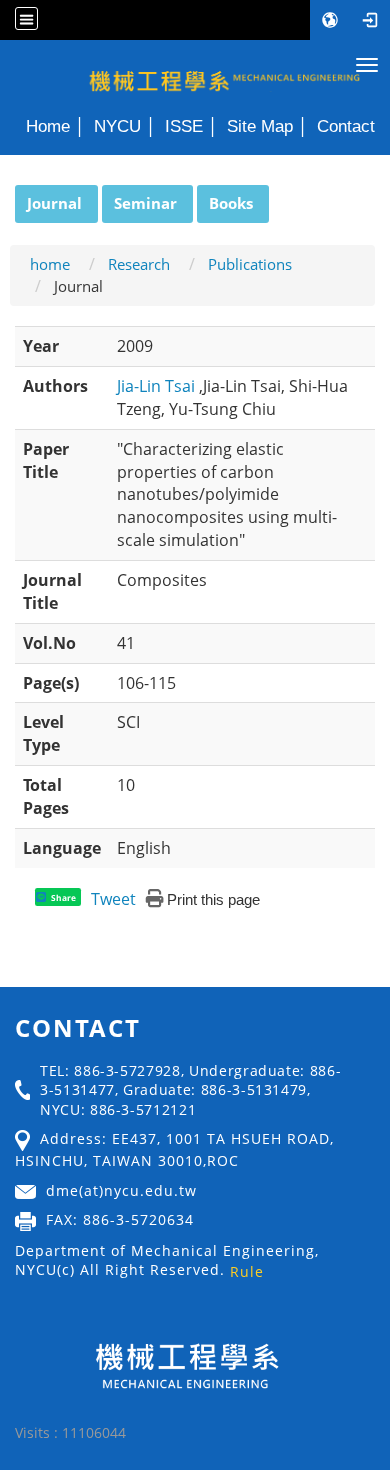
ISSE (184, 126)
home (50, 264)
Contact (346, 126)
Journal (54, 203)
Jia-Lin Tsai (158, 386)
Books (231, 203)
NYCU (117, 126)
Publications (250, 264)
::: (6, 196)
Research (139, 264)
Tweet (113, 899)
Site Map (260, 126)
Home (48, 126)
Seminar (145, 203)
